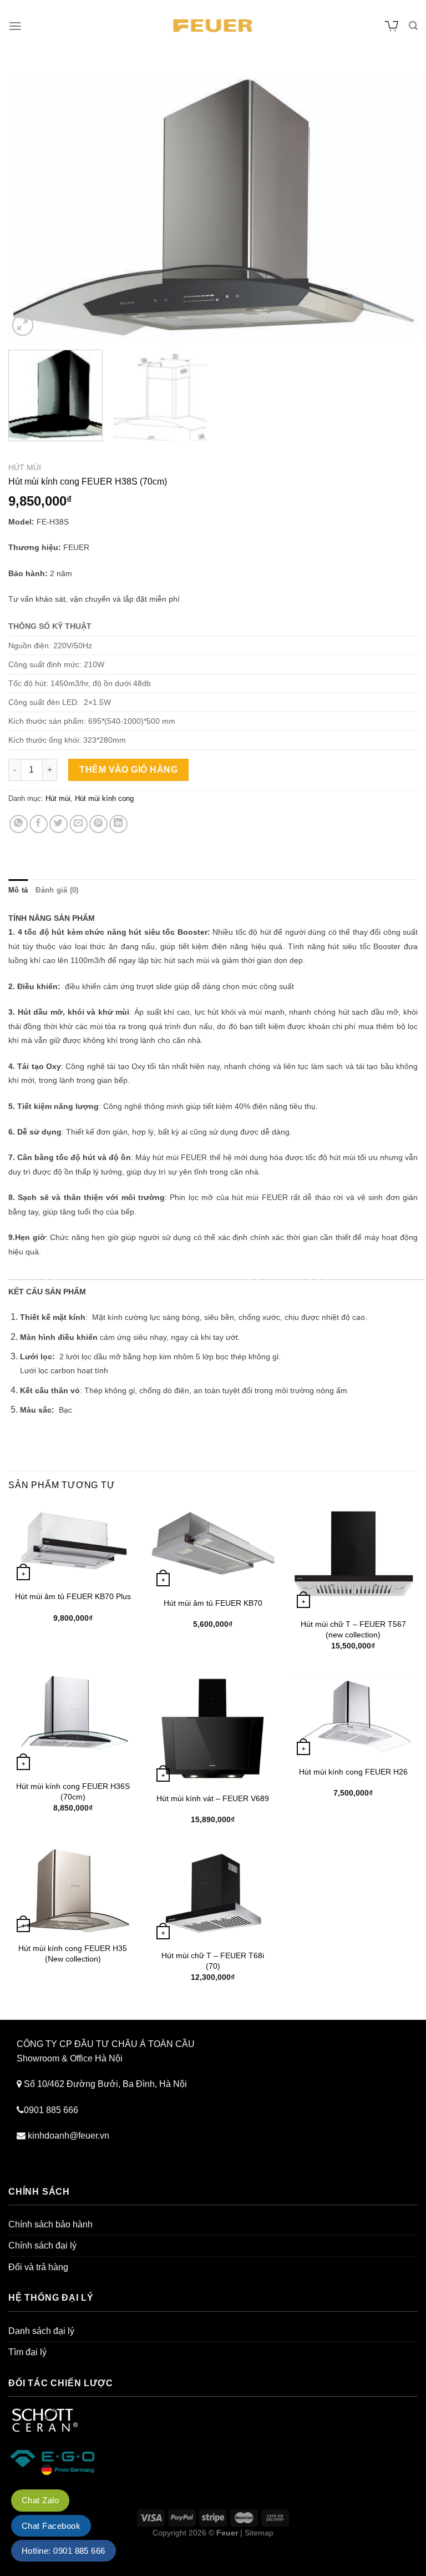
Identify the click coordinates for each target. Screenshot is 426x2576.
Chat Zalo (40, 2500)
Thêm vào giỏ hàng (128, 770)
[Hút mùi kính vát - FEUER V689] (213, 1729)
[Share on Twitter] (59, 824)
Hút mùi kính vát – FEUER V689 (213, 1798)
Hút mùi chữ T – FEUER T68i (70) (213, 1961)
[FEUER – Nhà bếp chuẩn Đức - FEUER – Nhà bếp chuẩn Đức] (213, 26)
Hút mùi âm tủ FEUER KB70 (213, 1603)
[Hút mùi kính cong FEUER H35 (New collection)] (73, 1891)
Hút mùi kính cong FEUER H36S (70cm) (73, 1791)
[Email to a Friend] (78, 824)
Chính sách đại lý (42, 2245)
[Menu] (15, 26)
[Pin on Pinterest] (98, 824)
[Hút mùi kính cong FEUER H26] (353, 1716)
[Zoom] (23, 325)
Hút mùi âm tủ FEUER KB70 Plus (73, 1596)
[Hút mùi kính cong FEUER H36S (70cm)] (73, 1723)
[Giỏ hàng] (392, 26)
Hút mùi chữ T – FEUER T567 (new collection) (353, 1629)
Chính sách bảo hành (50, 2224)
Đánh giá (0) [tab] (57, 890)
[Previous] (31, 206)
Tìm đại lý (27, 2352)
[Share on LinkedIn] (118, 824)
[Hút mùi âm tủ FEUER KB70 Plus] (73, 1544)
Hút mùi (25, 468)
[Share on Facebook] (39, 824)
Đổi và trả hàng (38, 2267)
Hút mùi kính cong (104, 798)
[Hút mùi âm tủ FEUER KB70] (213, 1547)
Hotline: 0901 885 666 (64, 2551)
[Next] (395, 206)
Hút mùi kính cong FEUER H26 (353, 1772)
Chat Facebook (51, 2526)
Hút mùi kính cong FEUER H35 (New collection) (73, 1954)
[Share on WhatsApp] (19, 824)
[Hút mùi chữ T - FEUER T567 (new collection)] (353, 1558)
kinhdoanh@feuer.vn (69, 2136)
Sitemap (259, 2533)
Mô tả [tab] (18, 890)
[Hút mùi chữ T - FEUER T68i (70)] (213, 1895)
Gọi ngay (18, 2569)
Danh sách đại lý (41, 2331)
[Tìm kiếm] (413, 26)
